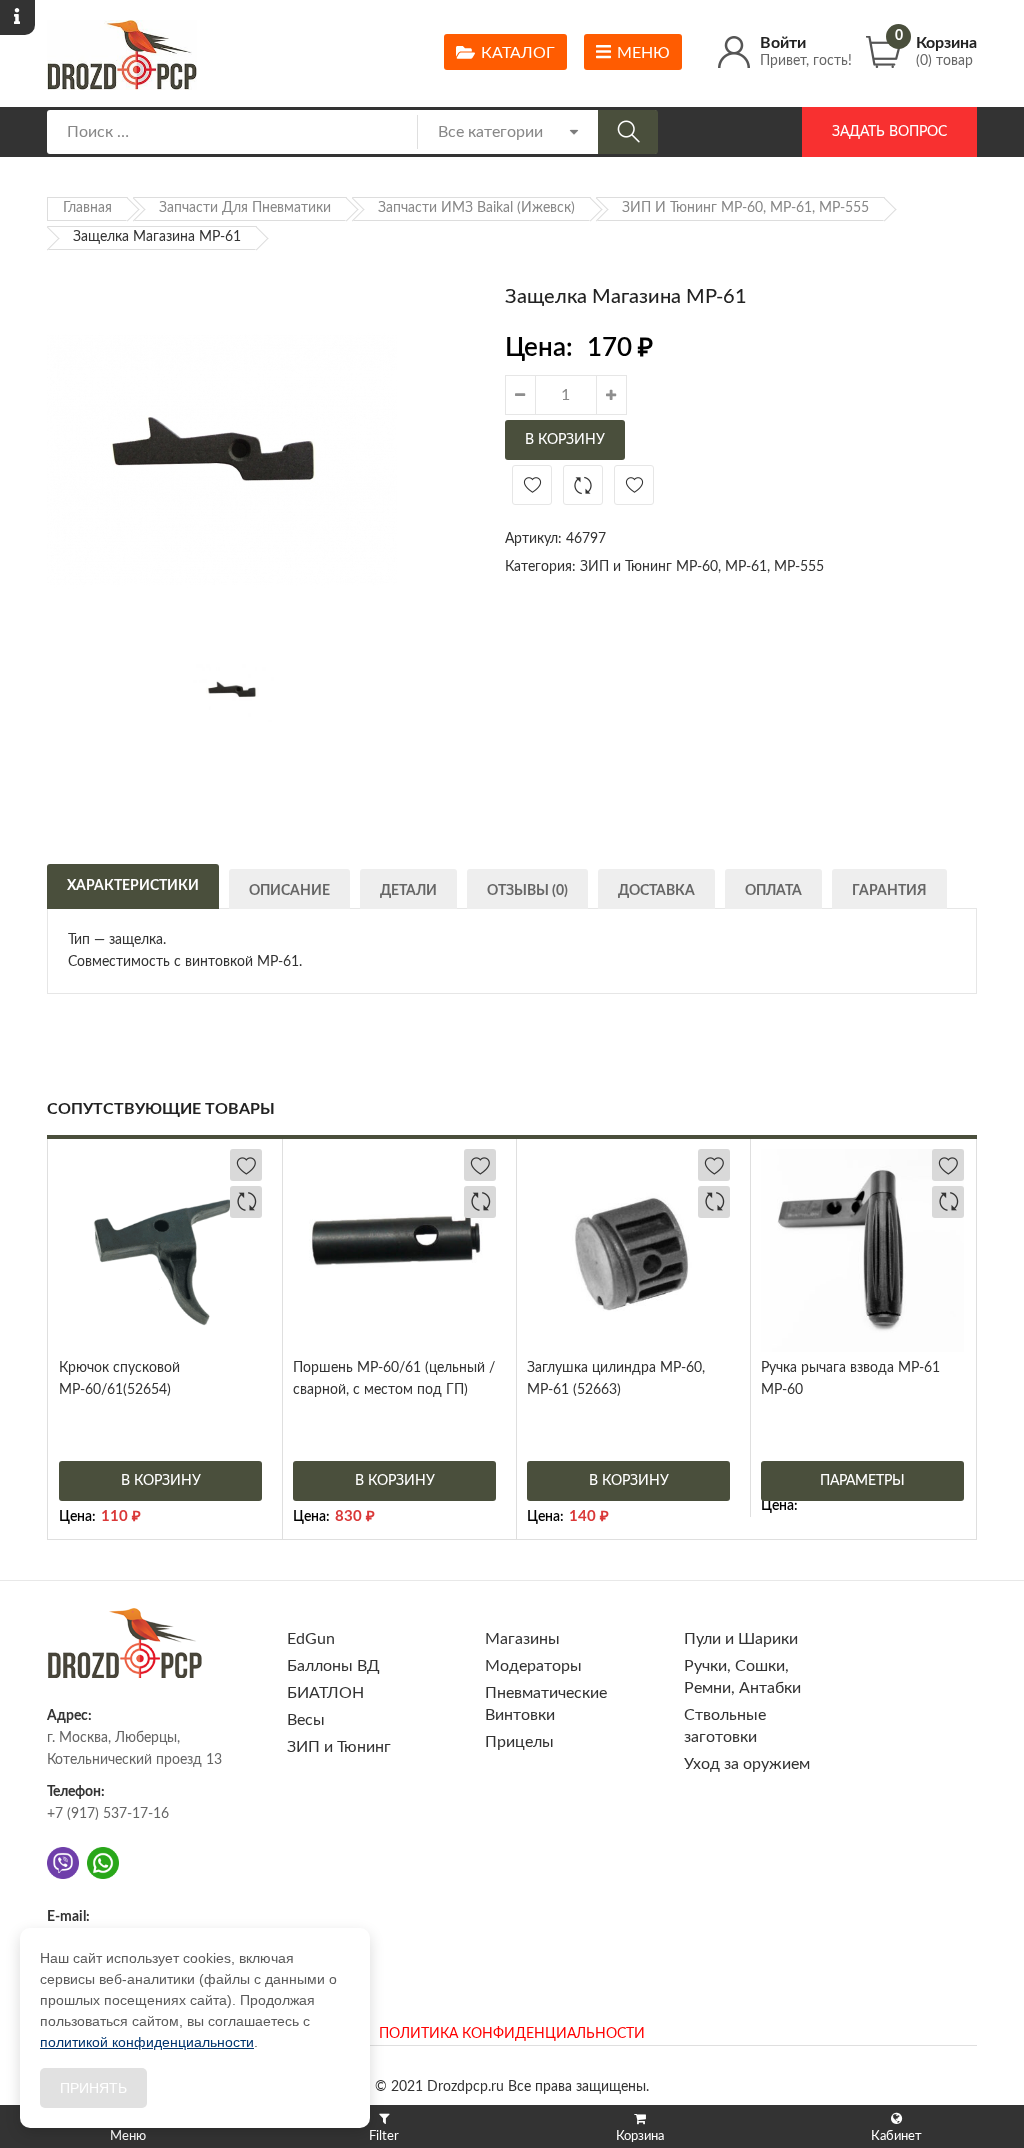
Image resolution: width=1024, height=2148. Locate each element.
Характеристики (133, 886)
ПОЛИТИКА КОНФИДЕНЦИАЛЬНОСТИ (512, 2034)
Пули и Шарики (741, 1639)
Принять (93, 2088)
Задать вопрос (889, 132)
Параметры (862, 1481)
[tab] (133, 884)
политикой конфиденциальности (147, 2042)
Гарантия (889, 891)
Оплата (773, 891)
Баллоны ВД (333, 1666)
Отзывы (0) (527, 891)
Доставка (656, 891)
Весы (306, 1720)
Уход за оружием (747, 1764)
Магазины (522, 1639)
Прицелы (519, 1742)
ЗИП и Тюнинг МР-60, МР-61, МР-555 (745, 208)
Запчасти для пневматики (245, 208)
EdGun (311, 1639)
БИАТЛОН (325, 1693)
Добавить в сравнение (583, 485)
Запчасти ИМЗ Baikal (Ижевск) (476, 208)
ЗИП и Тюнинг (339, 1747)
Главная (87, 208)
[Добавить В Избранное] (532, 485)
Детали (408, 891)
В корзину (565, 440)
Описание (289, 891)
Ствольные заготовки (725, 1726)
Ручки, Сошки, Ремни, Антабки (742, 1677)
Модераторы (533, 1666)
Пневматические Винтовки (546, 1704)
